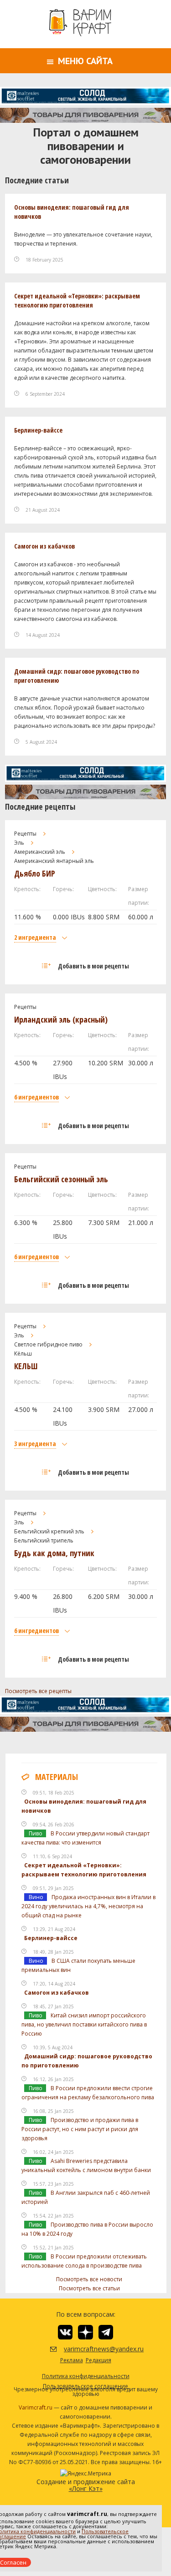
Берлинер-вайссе (38, 430)
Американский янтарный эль (54, 861)
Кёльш (23, 1354)
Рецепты (25, 834)
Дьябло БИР (35, 873)
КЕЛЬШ (26, 1366)
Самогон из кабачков (44, 546)
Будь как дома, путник (54, 1553)
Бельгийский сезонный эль (61, 1179)
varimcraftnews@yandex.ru (92, 2349)
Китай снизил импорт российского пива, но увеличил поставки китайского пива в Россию (84, 2024)
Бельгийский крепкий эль (49, 1531)
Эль (19, 843)
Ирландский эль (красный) (61, 1019)
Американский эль (40, 852)
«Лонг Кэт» (86, 2488)
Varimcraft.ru (36, 2407)
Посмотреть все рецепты (38, 1691)
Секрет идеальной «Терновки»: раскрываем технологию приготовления (77, 300)
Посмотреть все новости (89, 2279)
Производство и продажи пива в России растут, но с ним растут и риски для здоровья (80, 2129)
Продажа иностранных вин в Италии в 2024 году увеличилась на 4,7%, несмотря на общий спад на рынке (88, 1906)
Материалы (57, 1777)
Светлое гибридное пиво (48, 1344)
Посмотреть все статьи (89, 2288)
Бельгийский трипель (44, 1540)
